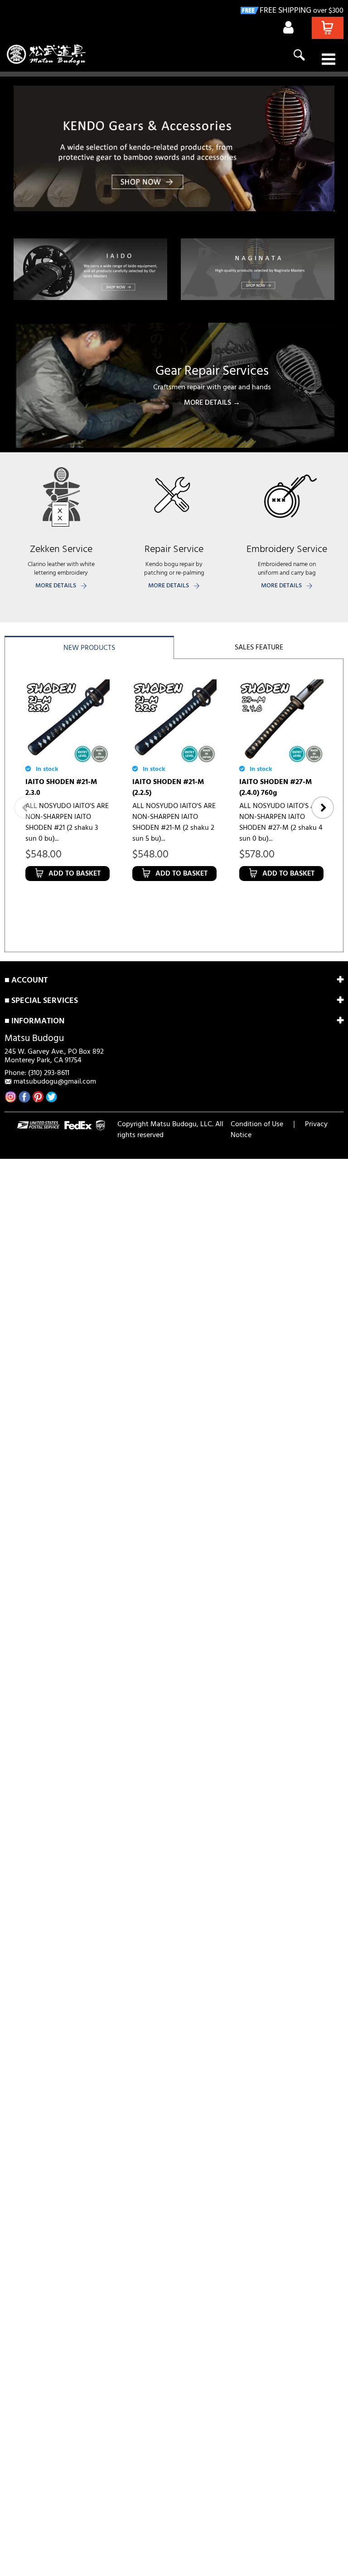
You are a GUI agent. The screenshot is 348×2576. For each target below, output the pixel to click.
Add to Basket (75, 874)
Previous (25, 808)
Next (323, 808)
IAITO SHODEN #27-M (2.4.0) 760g (275, 788)
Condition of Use (257, 1124)
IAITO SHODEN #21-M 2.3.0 (61, 788)
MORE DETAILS (56, 586)
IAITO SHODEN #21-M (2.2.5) (168, 788)
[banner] (174, 148)
